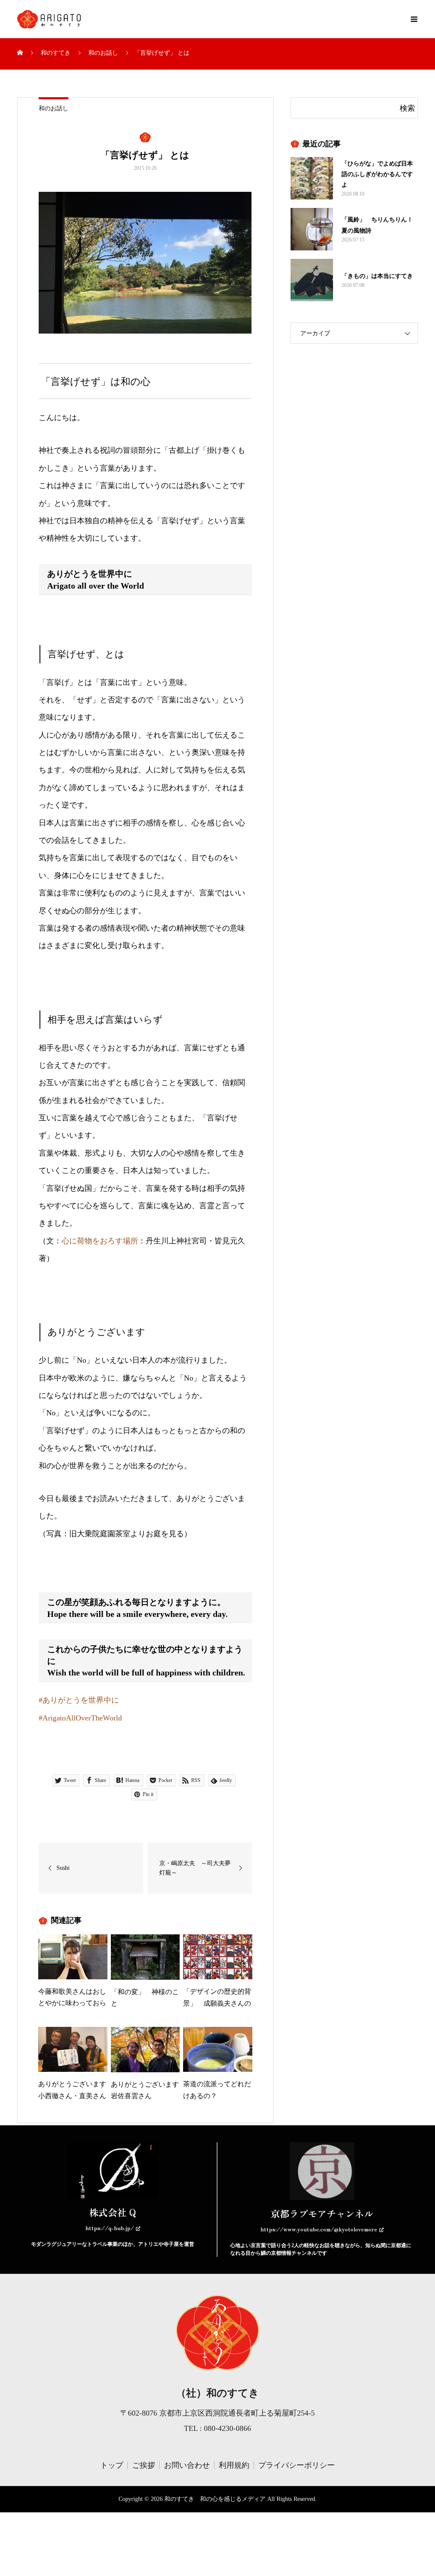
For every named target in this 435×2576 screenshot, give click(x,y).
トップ (112, 2465)
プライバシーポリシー (297, 2465)
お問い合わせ (187, 2465)
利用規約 (234, 2465)
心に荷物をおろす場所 (100, 1241)
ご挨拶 (144, 2465)
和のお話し (54, 108)
